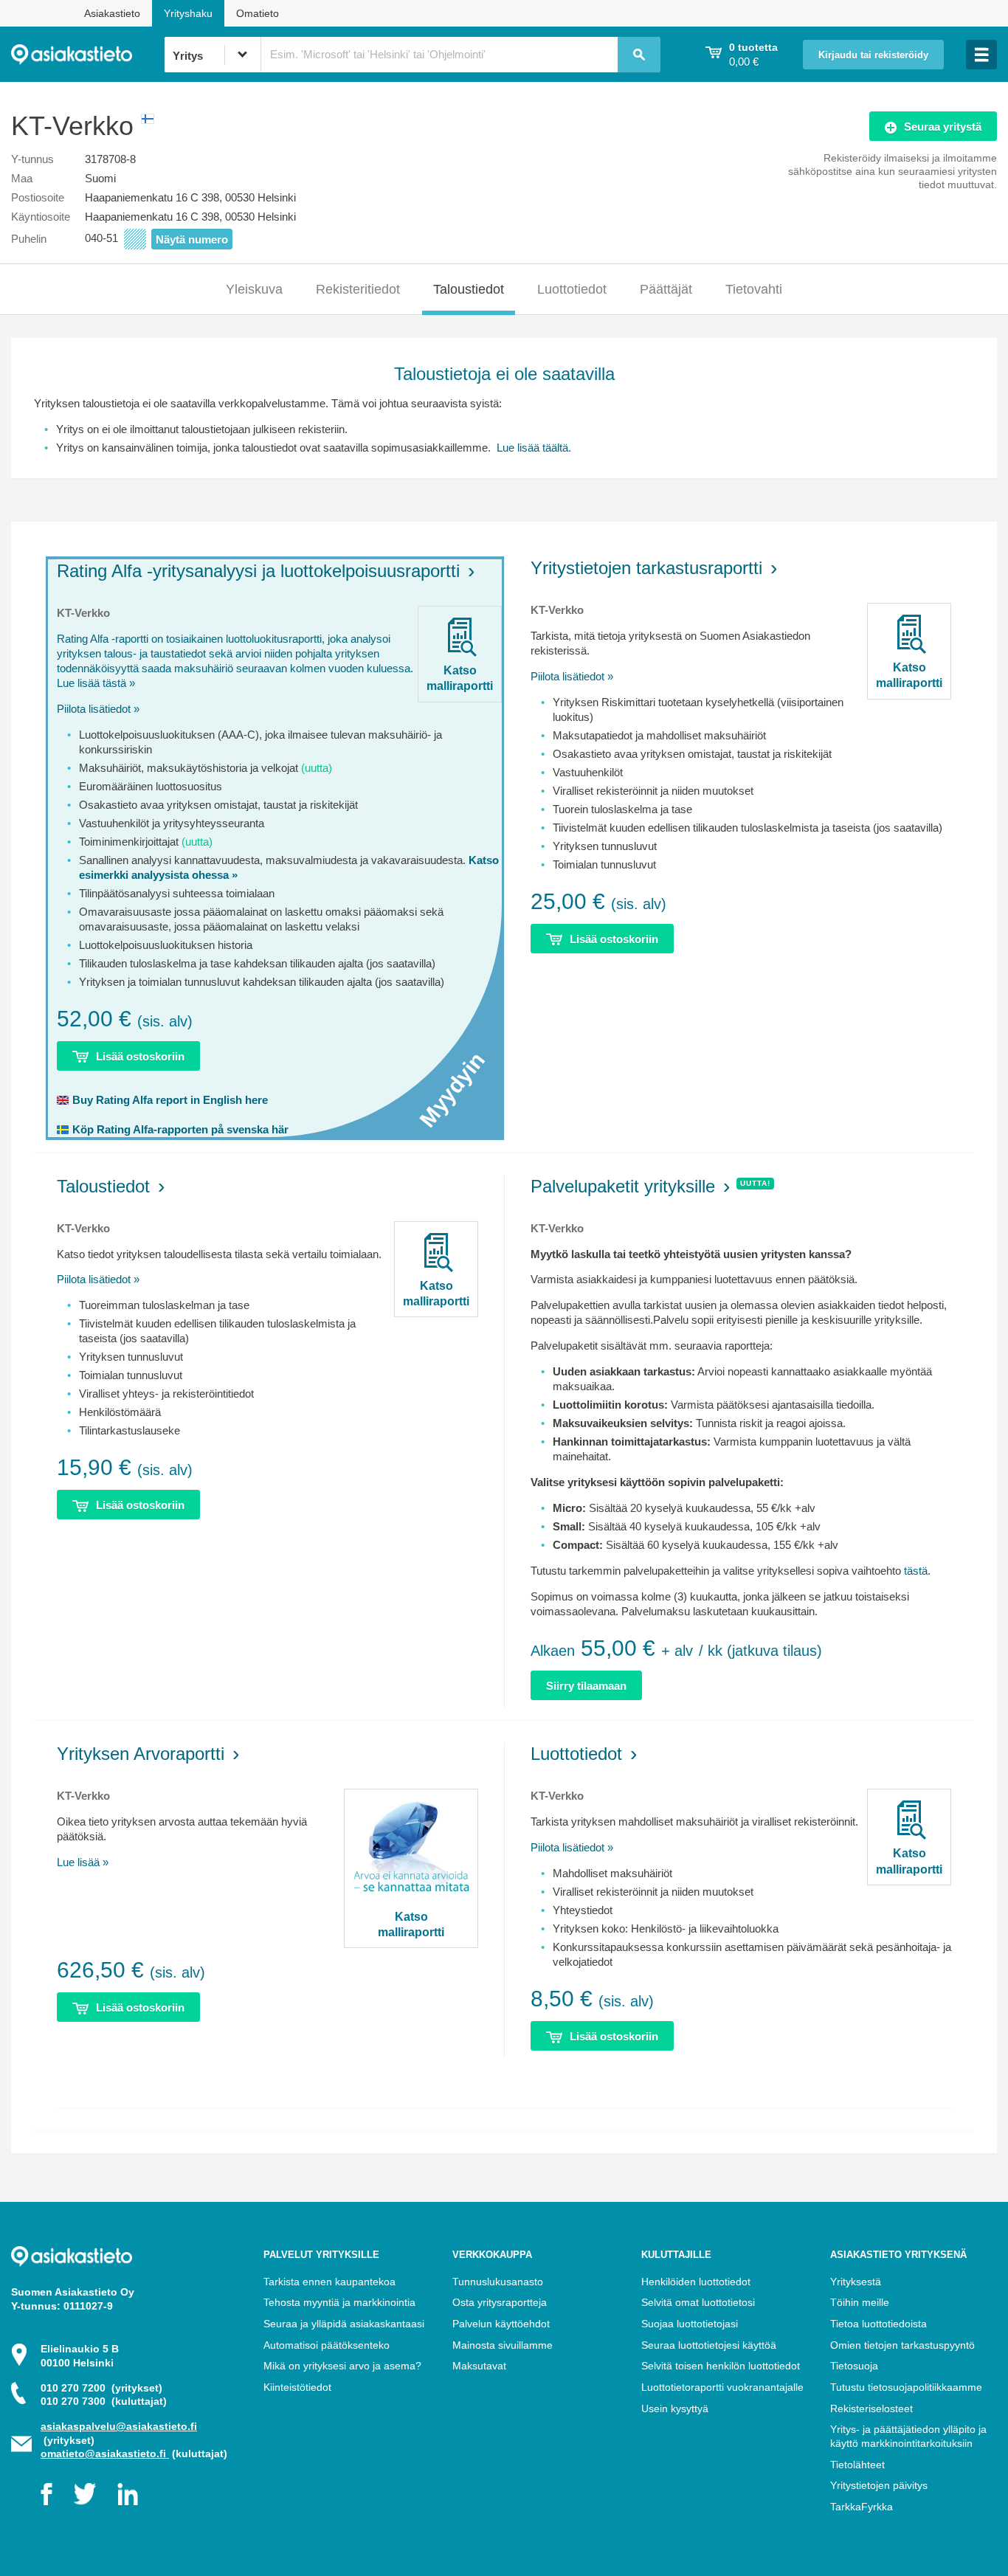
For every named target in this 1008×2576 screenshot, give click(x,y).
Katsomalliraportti (460, 678)
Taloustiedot (469, 289)
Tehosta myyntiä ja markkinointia (339, 2302)
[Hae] (639, 55)
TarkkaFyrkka (862, 2507)
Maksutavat (479, 2366)
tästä (916, 1571)
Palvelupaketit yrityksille (623, 1186)
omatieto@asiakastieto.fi (105, 2454)
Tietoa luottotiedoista (878, 2324)
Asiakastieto (112, 13)
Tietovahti (754, 289)
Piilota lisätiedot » (98, 709)
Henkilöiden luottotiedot (696, 2282)
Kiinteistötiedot (297, 2387)
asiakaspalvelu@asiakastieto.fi (119, 2426)
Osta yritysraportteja (500, 2302)
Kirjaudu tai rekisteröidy (873, 55)
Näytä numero (192, 239)
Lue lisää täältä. (532, 448)
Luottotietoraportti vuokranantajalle (722, 2387)
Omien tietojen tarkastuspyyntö (902, 2345)
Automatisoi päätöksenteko (327, 2345)
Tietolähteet (857, 2465)
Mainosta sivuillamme (503, 2345)
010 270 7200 (101, 2388)
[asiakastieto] (87, 55)
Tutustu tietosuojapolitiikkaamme (906, 2387)
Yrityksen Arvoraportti (141, 1754)
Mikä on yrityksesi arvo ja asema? (342, 2366)
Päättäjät (666, 289)
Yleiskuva (254, 289)
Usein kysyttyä (675, 2408)
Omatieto (258, 13)
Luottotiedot (572, 289)
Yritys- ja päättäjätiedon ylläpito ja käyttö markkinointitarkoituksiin (908, 2436)
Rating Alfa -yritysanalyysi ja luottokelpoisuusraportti (258, 571)
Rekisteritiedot (358, 289)
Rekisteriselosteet (871, 2408)
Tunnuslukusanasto (498, 2282)
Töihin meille (860, 2302)
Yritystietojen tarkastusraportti (646, 568)
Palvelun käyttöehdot (501, 2324)
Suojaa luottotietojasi (690, 2324)
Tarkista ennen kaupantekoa (329, 2282)
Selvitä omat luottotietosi (698, 2302)
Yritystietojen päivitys (879, 2485)
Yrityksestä (856, 2282)
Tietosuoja (854, 2366)
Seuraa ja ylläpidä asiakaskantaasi (344, 2324)
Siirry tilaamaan (586, 1686)
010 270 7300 (104, 2401)
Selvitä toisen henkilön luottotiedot (721, 2366)
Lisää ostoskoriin (140, 1056)
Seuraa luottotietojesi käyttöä (709, 2345)
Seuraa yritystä (943, 127)
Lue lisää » (83, 1862)
